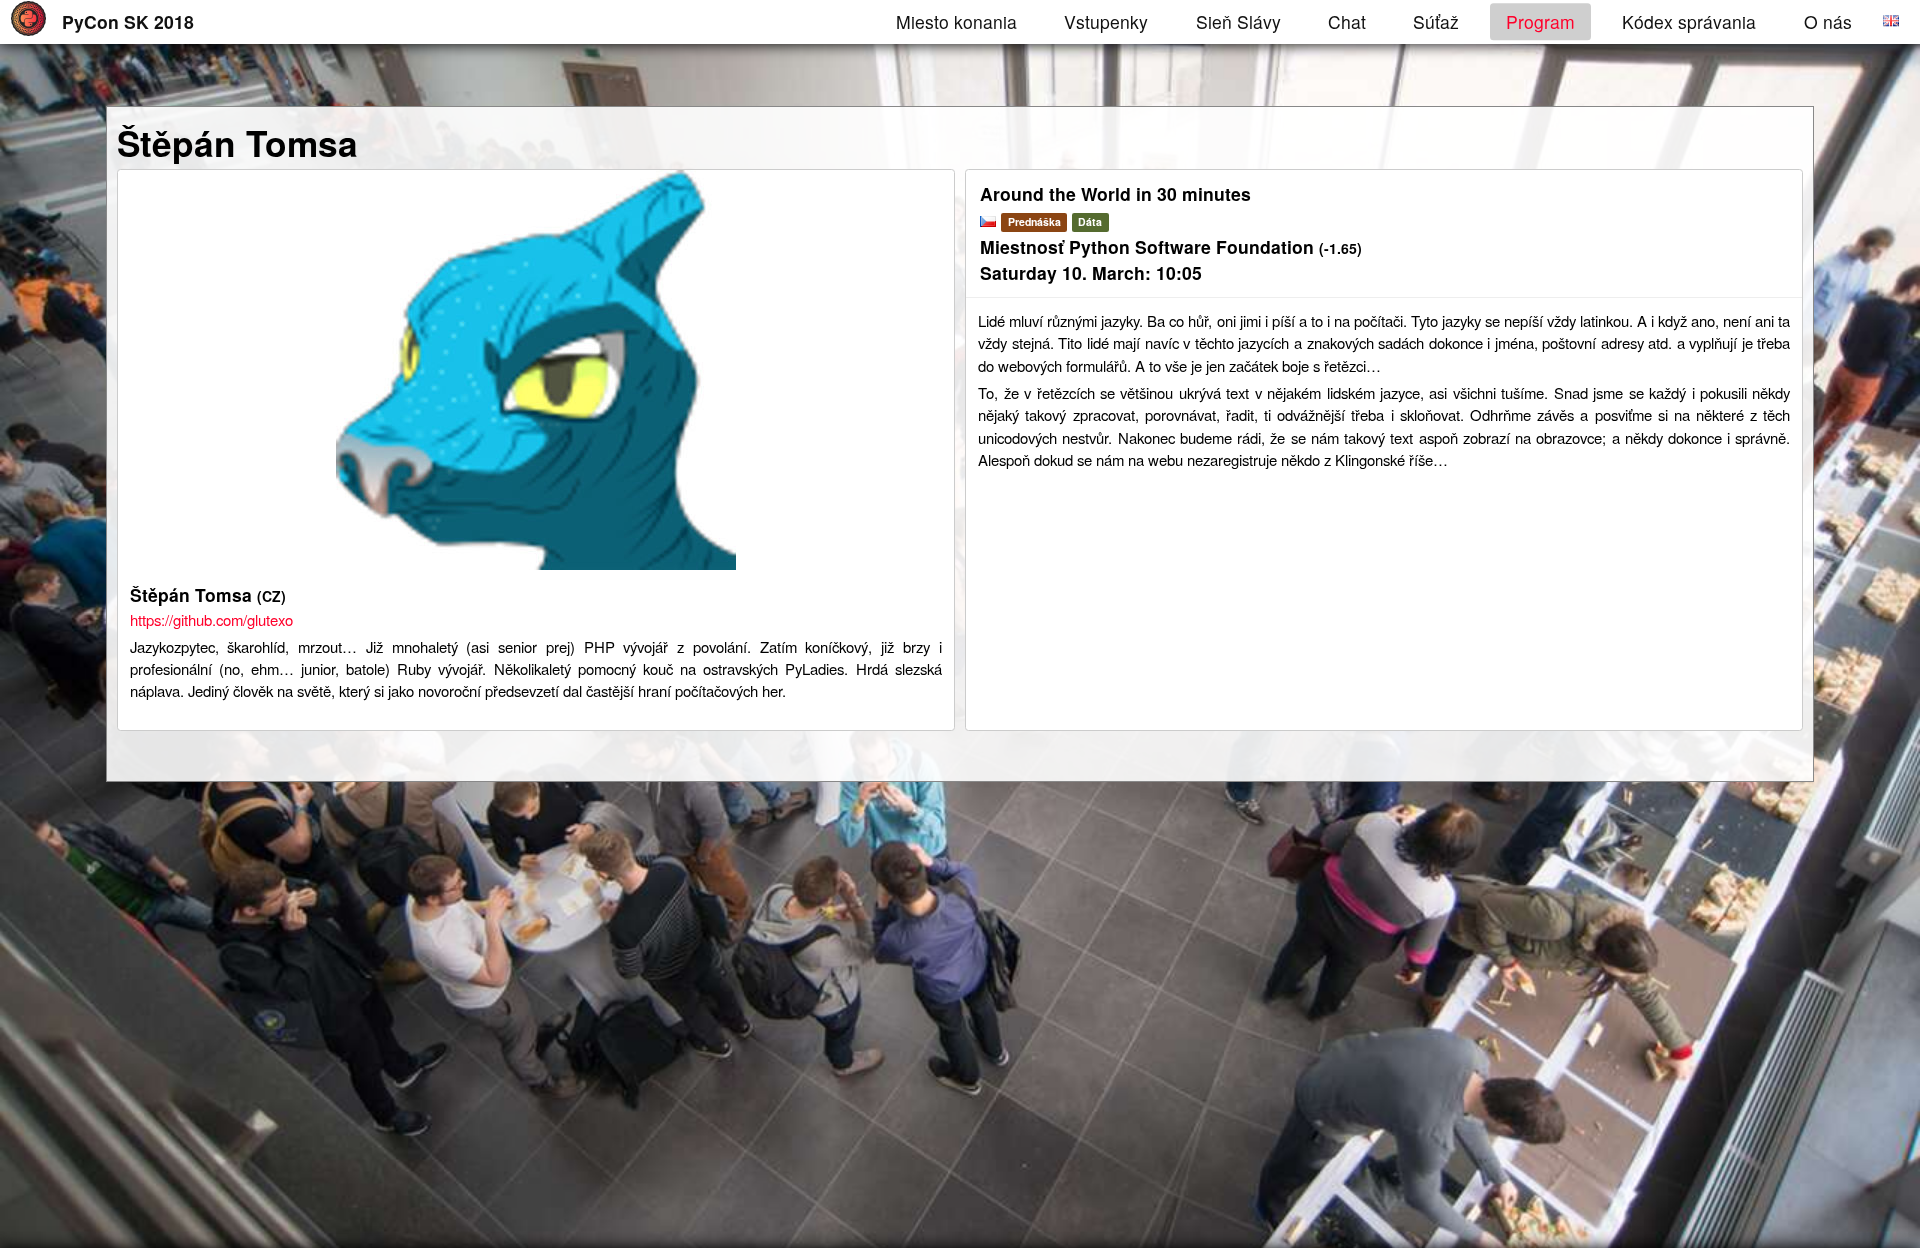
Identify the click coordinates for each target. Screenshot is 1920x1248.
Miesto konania (956, 21)
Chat (1347, 21)
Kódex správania (1689, 21)
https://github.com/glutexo (211, 619)
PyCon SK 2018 (128, 21)
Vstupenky (1106, 21)
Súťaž (1436, 21)
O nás (1828, 21)
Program (1540, 21)
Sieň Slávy (1238, 21)
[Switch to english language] (1891, 19)
